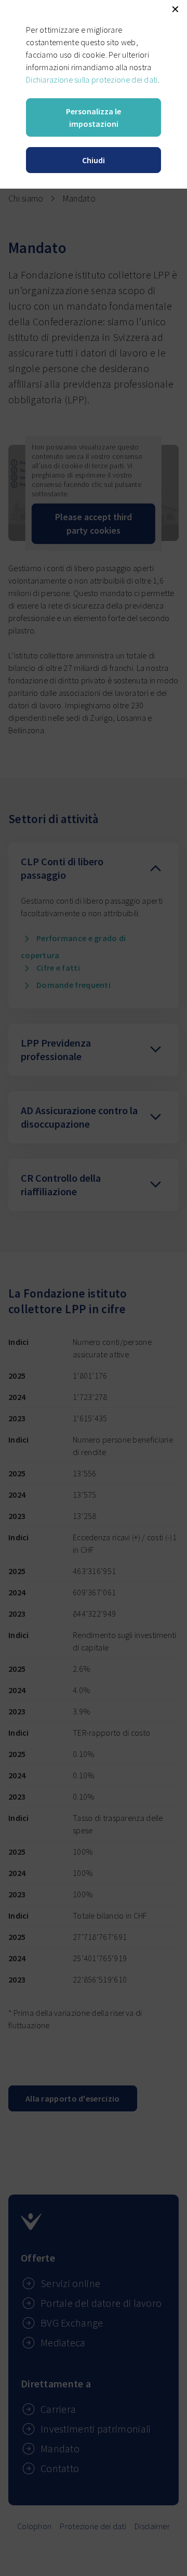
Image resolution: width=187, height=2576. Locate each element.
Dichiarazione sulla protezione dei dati (92, 80)
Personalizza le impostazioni (94, 117)
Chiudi (94, 160)
